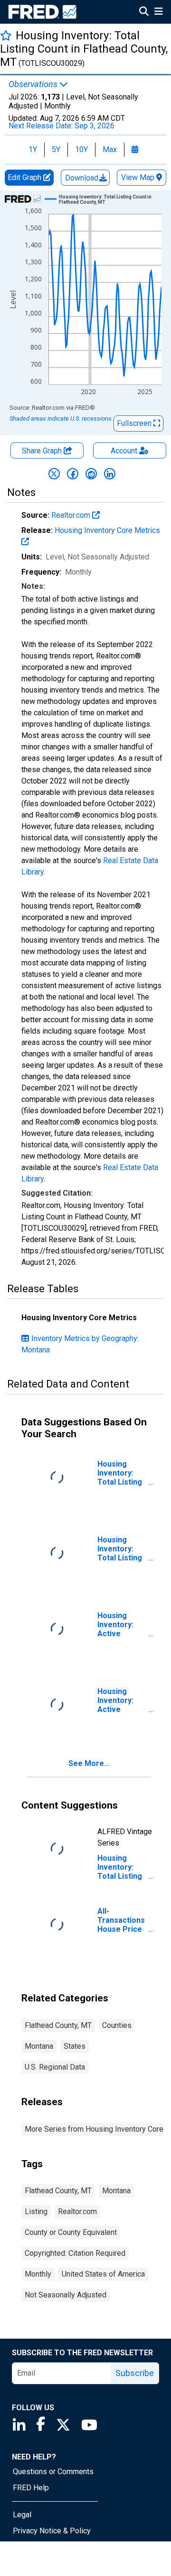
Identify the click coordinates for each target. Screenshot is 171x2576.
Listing (36, 2211)
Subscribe (135, 2373)
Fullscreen (135, 423)
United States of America (103, 2274)
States (75, 2046)
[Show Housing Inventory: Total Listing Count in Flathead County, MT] (106, 199)
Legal (22, 2515)
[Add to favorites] (6, 35)
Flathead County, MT (58, 2025)
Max (110, 149)
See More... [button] (89, 1763)
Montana (39, 2046)
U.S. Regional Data (55, 2067)
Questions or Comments (53, 2472)
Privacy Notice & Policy (52, 2531)
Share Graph (43, 451)
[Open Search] (144, 12)
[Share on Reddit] (91, 474)
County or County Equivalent (71, 2232)
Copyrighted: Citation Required (75, 2253)
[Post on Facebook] (73, 474)
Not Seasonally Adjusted (66, 2295)
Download (83, 178)
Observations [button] (34, 84)
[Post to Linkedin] (110, 474)
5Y (56, 149)
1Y (33, 149)
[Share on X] (54, 474)
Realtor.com (72, 515)
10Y (81, 149)
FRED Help (31, 2488)
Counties (117, 2025)
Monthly (38, 2274)
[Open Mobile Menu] (158, 12)
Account (124, 451)
